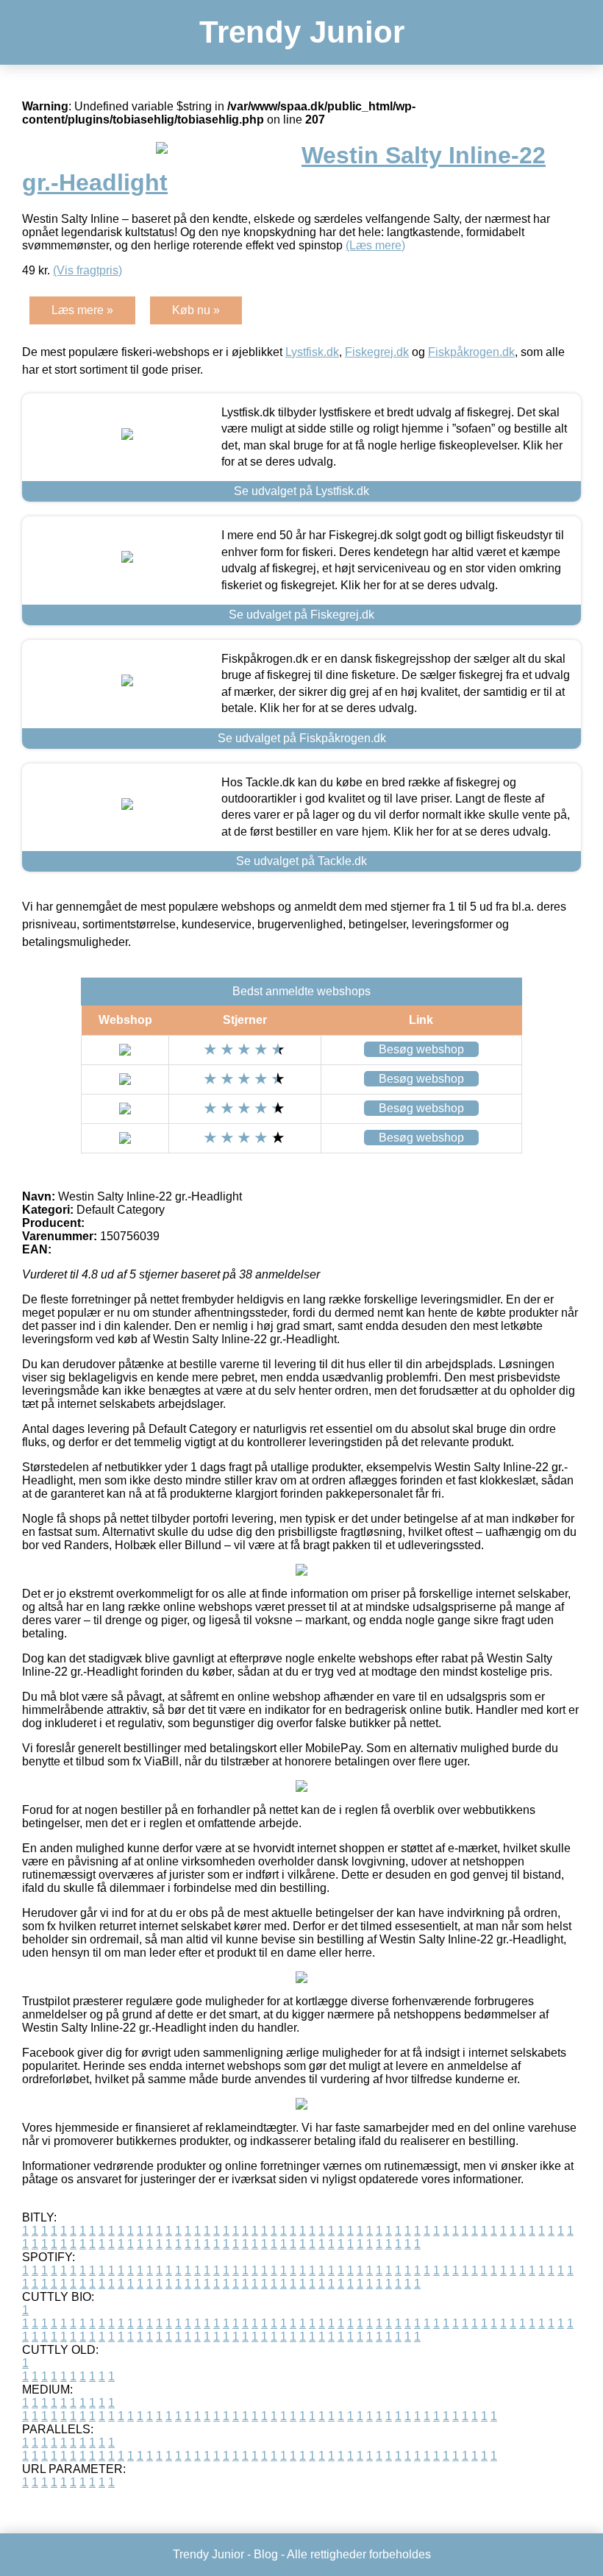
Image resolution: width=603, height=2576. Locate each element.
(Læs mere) (375, 245)
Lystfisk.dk (312, 352)
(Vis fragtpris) (88, 270)
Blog (266, 2554)
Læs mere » (82, 310)
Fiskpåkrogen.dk (471, 352)
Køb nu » (196, 310)
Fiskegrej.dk (377, 352)
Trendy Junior (302, 32)
